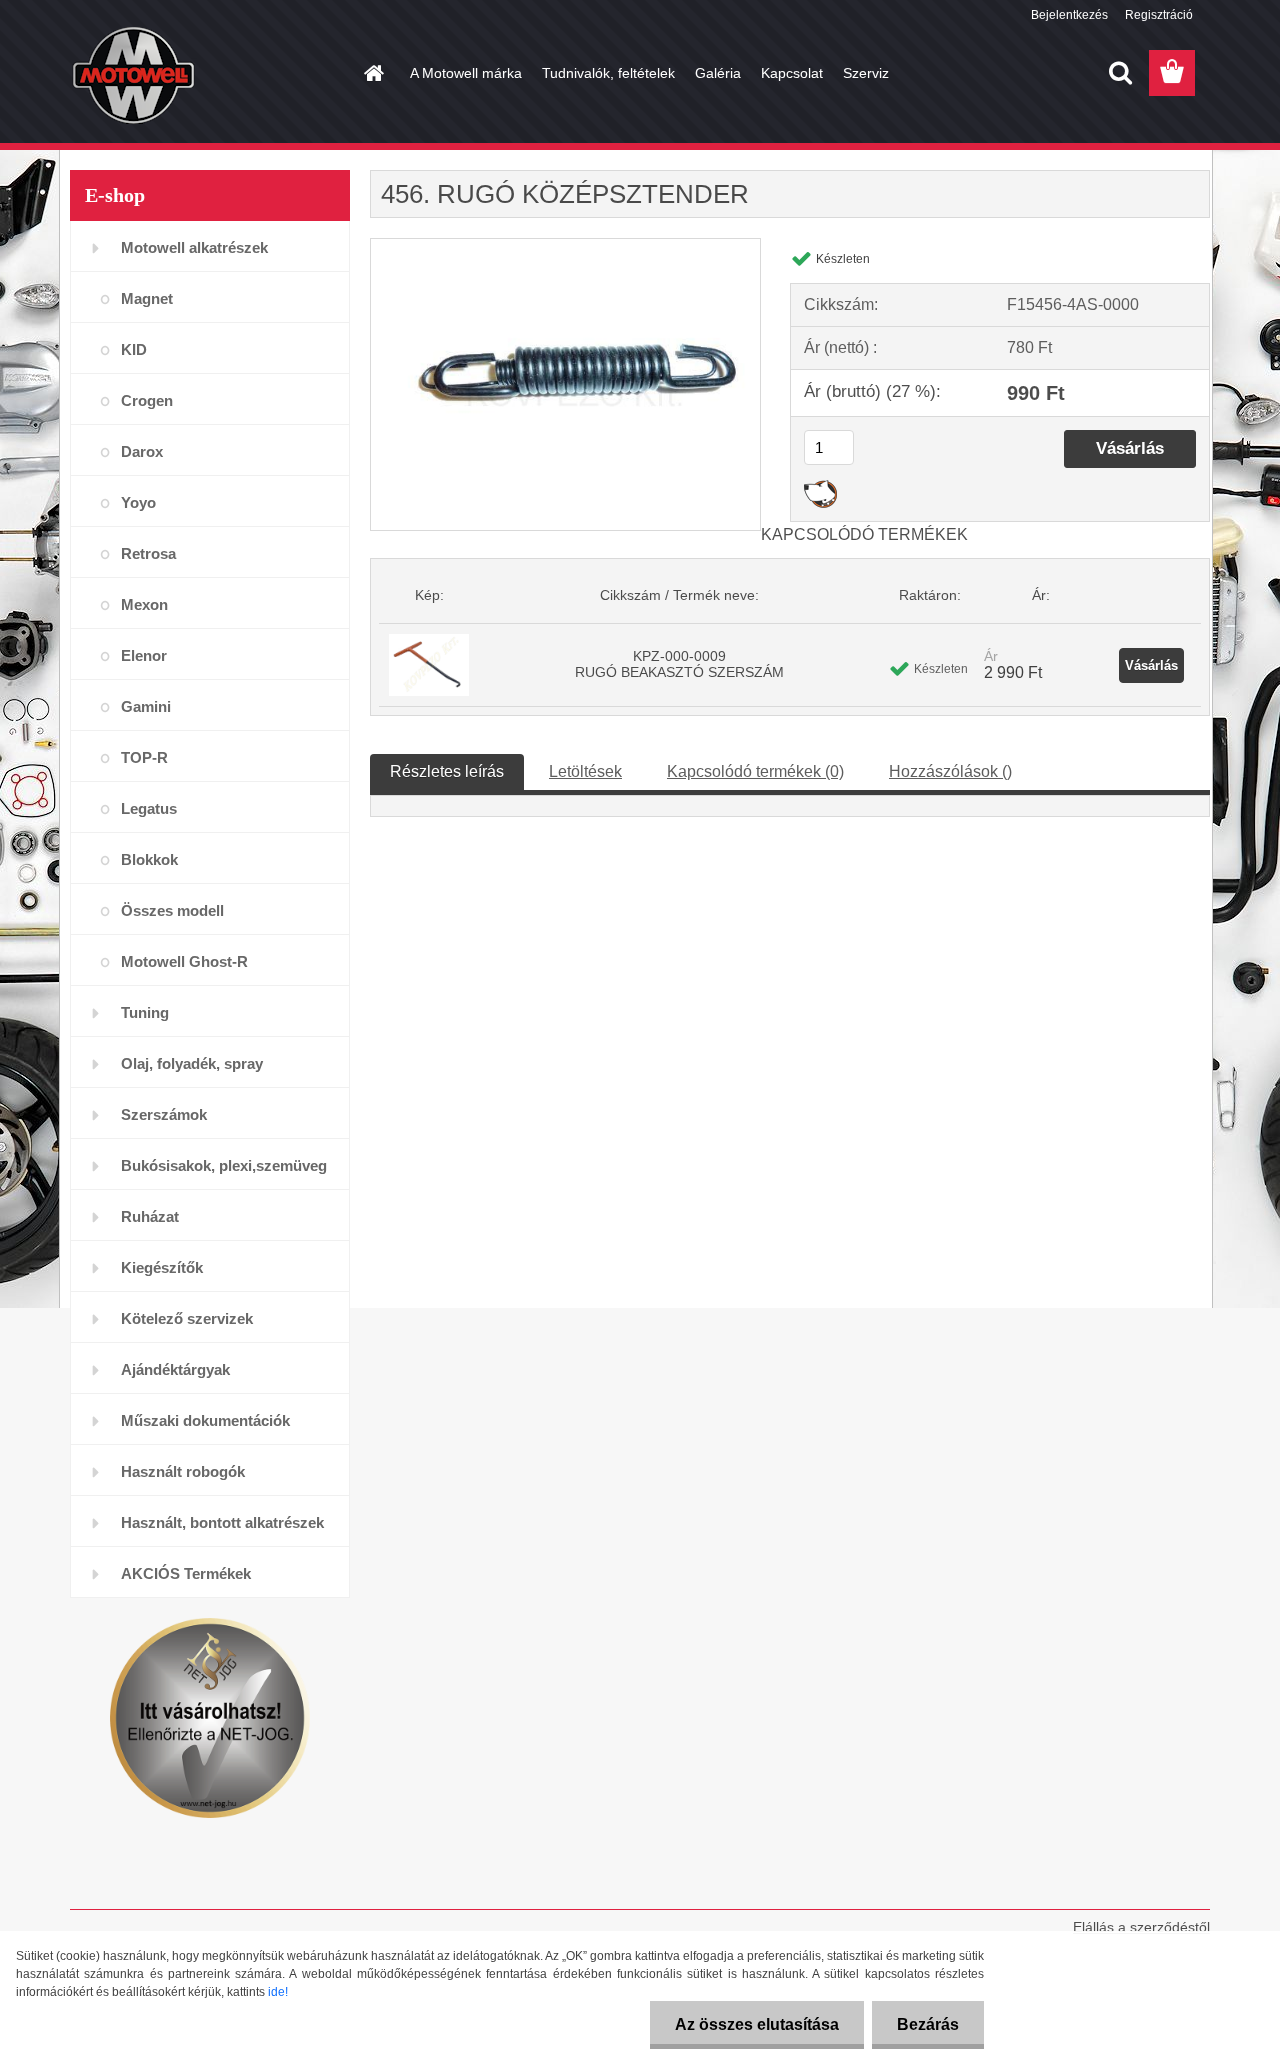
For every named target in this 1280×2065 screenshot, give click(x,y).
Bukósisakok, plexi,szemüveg (224, 1165)
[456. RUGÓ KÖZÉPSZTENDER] (565, 246)
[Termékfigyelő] (820, 487)
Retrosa (148, 553)
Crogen (147, 400)
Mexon (144, 604)
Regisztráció (1159, 15)
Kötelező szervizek (187, 1318)
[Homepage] (372, 73)
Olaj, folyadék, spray (192, 1063)
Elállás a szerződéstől (1141, 1927)
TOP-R (144, 757)
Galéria (718, 73)
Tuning (145, 1012)
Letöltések (585, 771)
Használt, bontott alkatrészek (222, 1522)
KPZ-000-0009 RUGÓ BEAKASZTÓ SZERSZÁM (679, 664)
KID (134, 349)
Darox (142, 451)
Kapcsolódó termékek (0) (755, 771)
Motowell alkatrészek (194, 247)
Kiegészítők (162, 1267)
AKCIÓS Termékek (186, 1573)
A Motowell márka (466, 73)
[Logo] (207, 74)
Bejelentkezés (1069, 15)
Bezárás (928, 2024)
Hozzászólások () (950, 771)
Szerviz (866, 73)
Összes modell (172, 910)
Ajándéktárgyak (175, 1369)
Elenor (144, 655)
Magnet (147, 298)
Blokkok (149, 859)
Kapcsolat (792, 73)
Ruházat (150, 1216)
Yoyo (138, 502)
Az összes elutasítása (757, 2024)
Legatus (149, 808)
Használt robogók (183, 1471)
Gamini (146, 706)
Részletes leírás (447, 771)
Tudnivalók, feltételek (608, 73)
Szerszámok (164, 1114)
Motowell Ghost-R (184, 961)
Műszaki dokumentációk (205, 1420)
